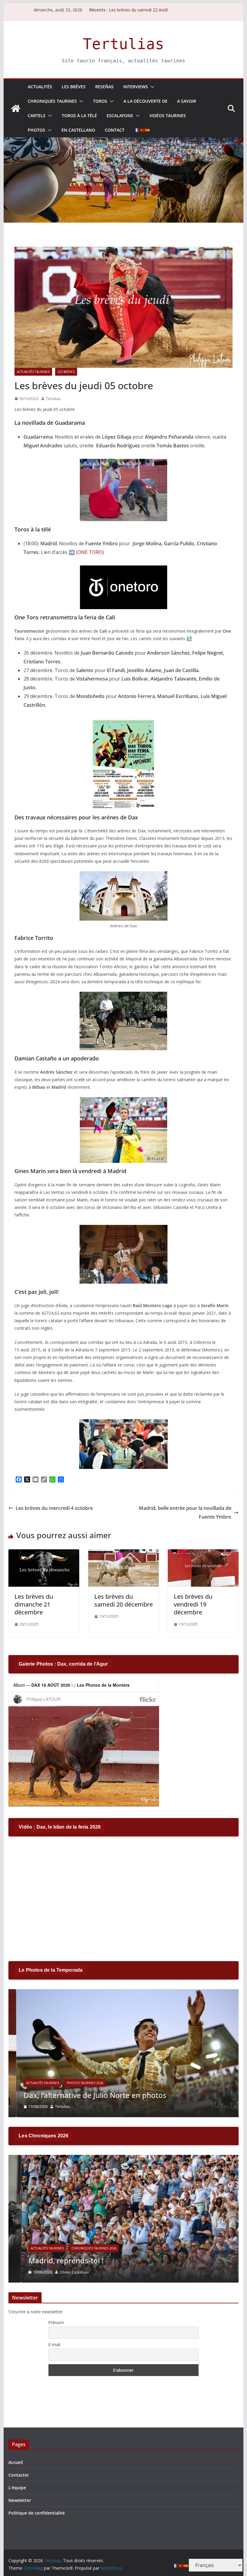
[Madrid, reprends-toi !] (123, 2159)
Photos (36, 130)
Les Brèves (74, 87)
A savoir (187, 101)
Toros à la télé (79, 116)
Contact (115, 130)
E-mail (54, 2344)
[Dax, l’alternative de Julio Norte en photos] (123, 1993)
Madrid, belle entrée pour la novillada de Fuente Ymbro (185, 1512)
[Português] (142, 130)
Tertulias (123, 44)
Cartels (37, 116)
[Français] (137, 130)
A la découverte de (145, 101)
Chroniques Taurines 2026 (81, 2248)
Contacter (19, 2475)
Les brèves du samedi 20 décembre (123, 1600)
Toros (100, 101)
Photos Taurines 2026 (77, 2083)
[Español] (148, 130)
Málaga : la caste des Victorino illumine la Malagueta (160, 10)
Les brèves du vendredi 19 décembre (193, 1604)
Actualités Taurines (33, 372)
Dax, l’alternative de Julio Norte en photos (87, 2095)
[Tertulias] (16, 108)
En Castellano (78, 130)
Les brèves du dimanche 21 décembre (34, 1604)
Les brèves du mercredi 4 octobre (54, 1508)
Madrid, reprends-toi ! (53, 2260)
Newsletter (20, 2500)
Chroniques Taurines (52, 101)
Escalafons (120, 116)
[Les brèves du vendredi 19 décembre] (203, 1554)
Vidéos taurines (168, 116)
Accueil (16, 2462)
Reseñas (104, 87)
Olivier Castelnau (61, 2272)
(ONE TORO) (90, 552)
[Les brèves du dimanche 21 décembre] (44, 1554)
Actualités (40, 87)
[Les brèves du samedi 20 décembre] (123, 1554)
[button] (151, 87)
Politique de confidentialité (37, 2513)
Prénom (56, 2322)
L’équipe (17, 2488)
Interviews (136, 87)
